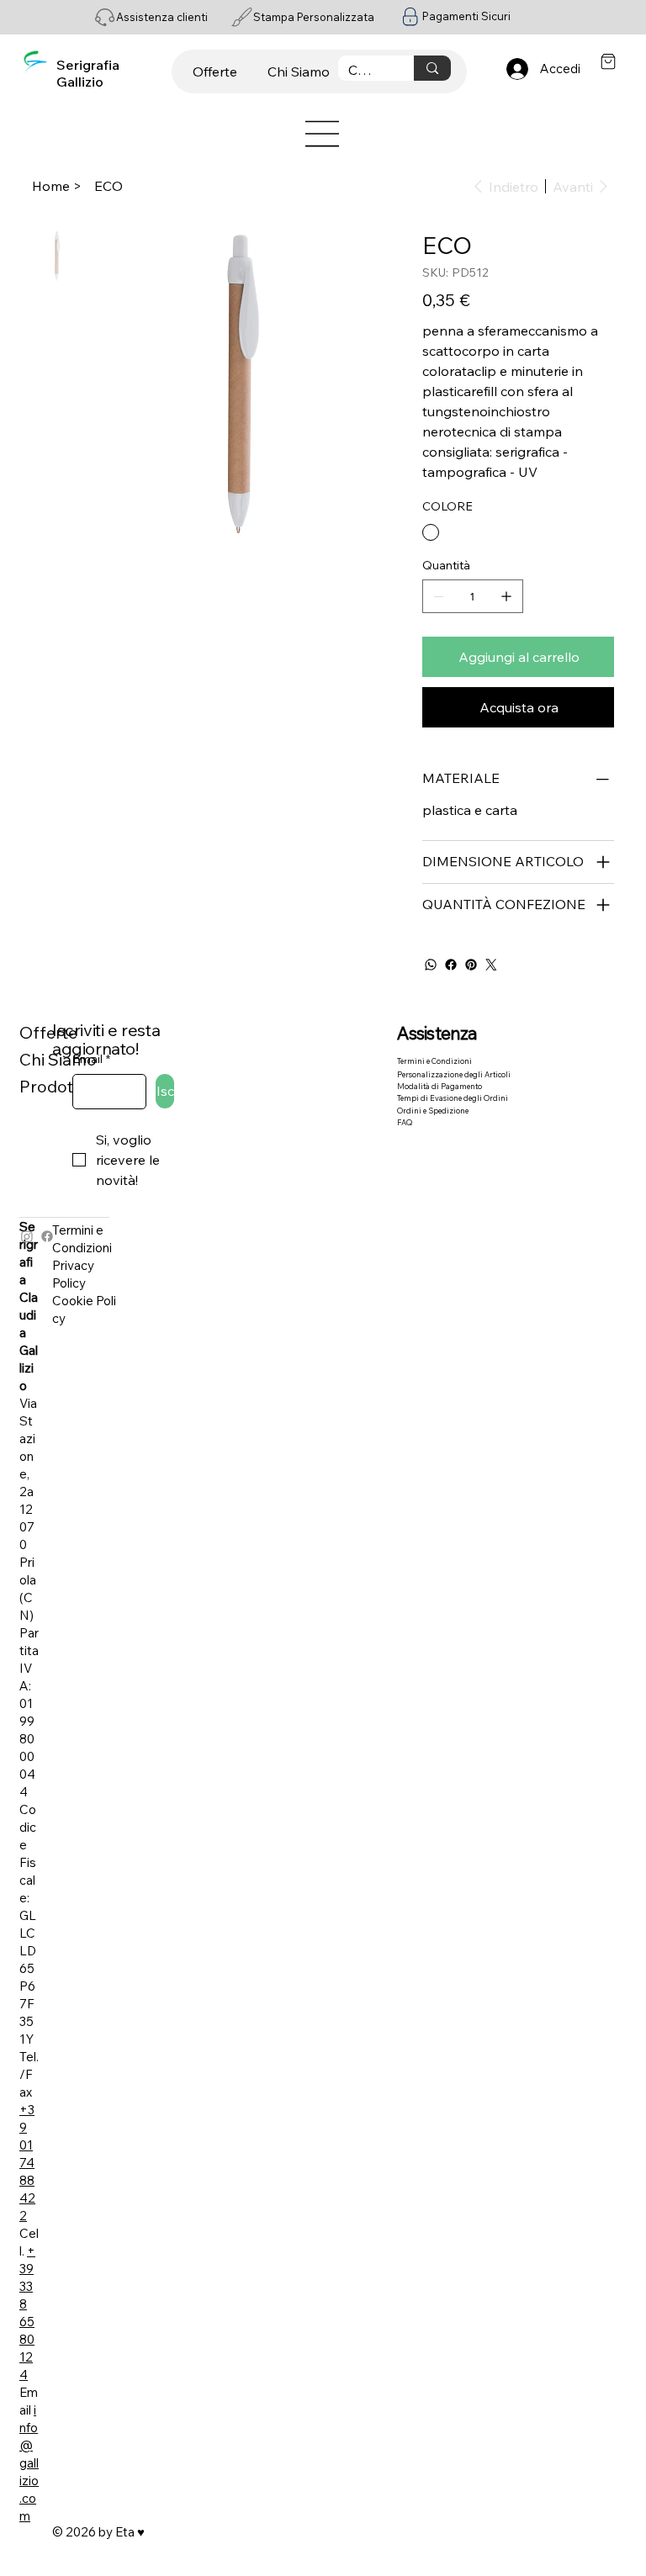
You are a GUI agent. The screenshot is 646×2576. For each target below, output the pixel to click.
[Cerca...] (432, 68)
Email (91, 1059)
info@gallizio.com (29, 2463)
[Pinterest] (471, 965)
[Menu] (323, 134)
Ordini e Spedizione (433, 1111)
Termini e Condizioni (434, 1061)
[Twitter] (491, 965)
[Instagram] (27, 1236)
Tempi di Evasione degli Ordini (453, 1098)
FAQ (405, 1122)
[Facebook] (451, 965)
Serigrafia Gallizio (88, 73)
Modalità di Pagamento (439, 1086)
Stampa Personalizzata (314, 17)
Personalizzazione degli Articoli (454, 1074)
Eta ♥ (130, 2532)
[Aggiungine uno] (506, 596)
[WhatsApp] (431, 965)
